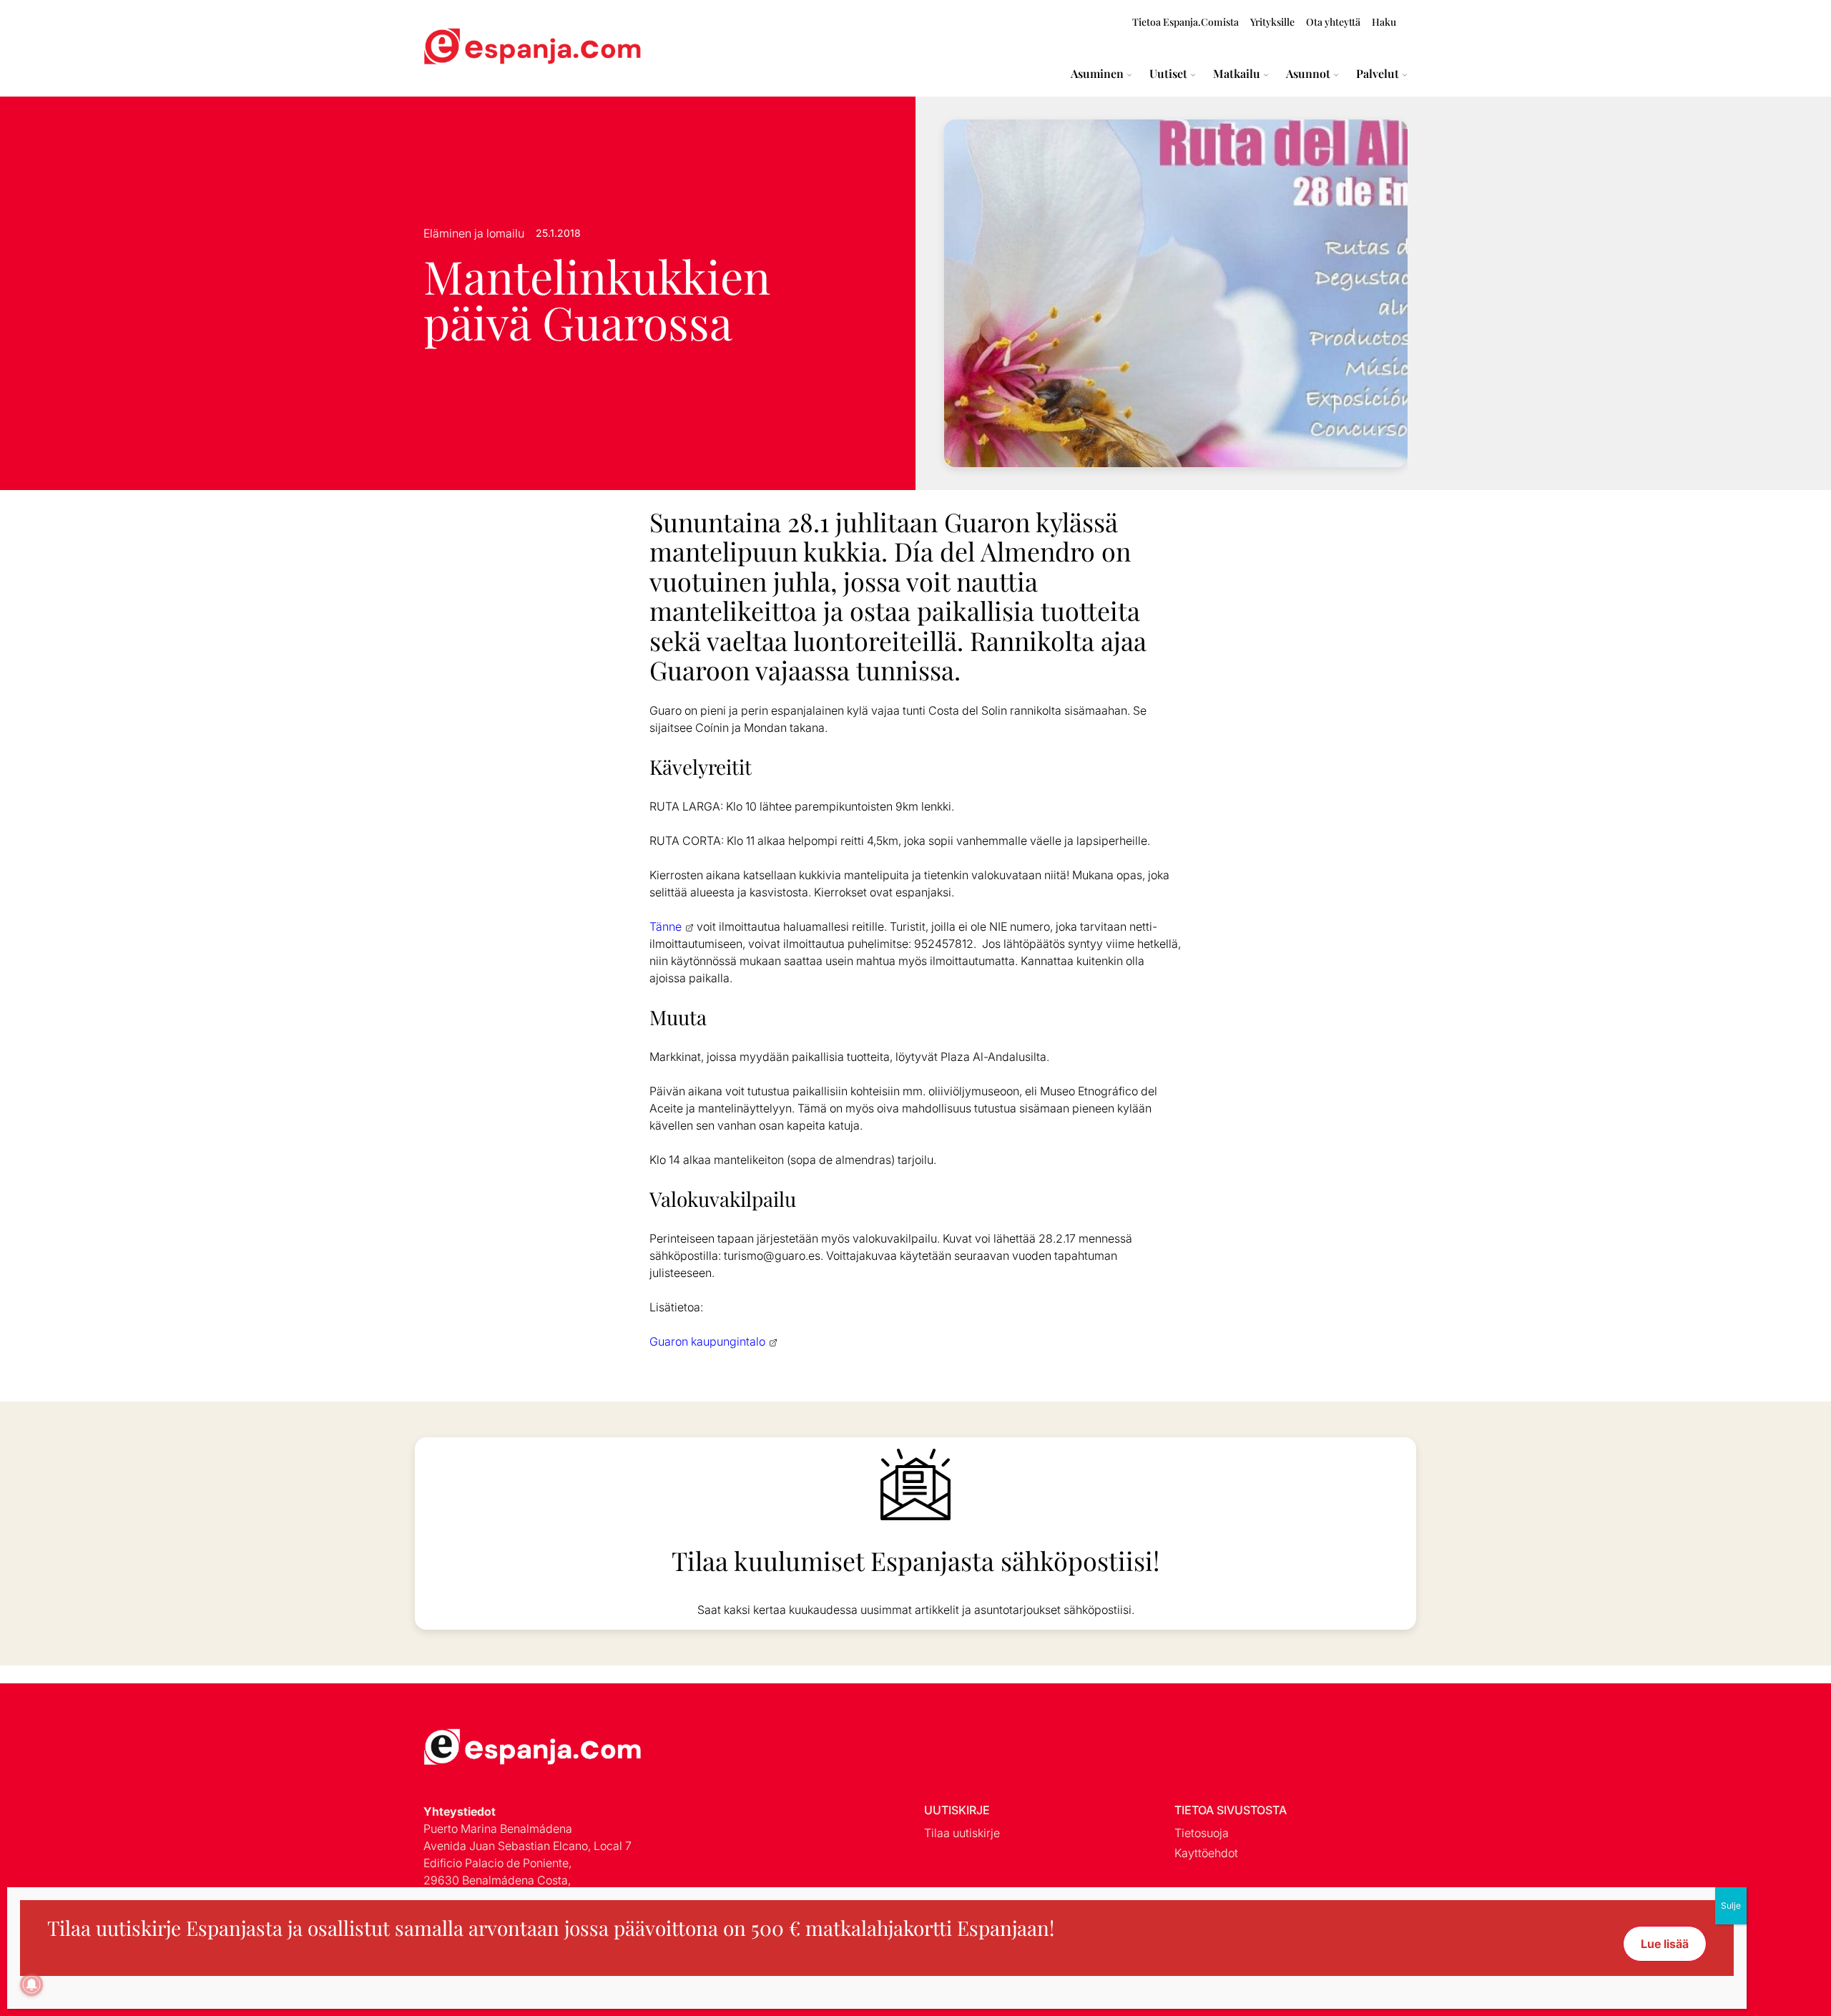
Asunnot (1308, 74)
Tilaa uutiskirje (962, 1833)
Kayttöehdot (1206, 1853)
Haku (1384, 22)
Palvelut (1378, 74)
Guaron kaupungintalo (707, 1341)
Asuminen (1097, 74)
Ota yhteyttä (1333, 22)
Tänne (666, 926)
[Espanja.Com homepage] (458, 48)
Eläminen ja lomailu (474, 233)
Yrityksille (1272, 22)
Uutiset (1168, 74)
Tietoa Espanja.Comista (1186, 22)
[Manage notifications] (31, 1985)
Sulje (1731, 1905)
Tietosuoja (1202, 1833)
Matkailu (1237, 74)
